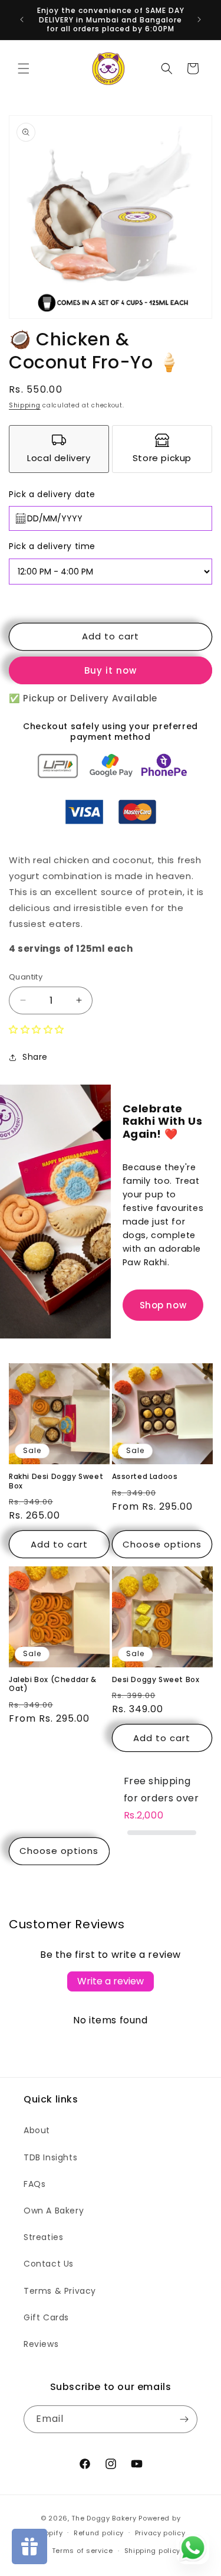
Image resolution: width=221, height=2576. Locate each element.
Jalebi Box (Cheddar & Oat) (53, 1684)
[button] (24, 68)
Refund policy (99, 2533)
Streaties (43, 2237)
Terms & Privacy (60, 2291)
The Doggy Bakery (104, 2518)
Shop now (163, 1305)
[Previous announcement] (22, 19)
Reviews (41, 2344)
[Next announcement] (199, 19)
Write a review (111, 1981)
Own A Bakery (54, 2211)
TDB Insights (50, 2157)
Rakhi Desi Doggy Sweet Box (56, 1481)
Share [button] (35, 1057)
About (37, 2130)
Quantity (26, 977)
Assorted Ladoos (145, 1477)
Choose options (162, 1544)
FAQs (34, 2184)
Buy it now (111, 670)
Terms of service (83, 2551)
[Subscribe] (184, 2419)
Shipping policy (153, 2551)
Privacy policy (160, 2533)
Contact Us (49, 2264)
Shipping (25, 405)
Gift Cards (46, 2317)
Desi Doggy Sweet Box (156, 1680)
